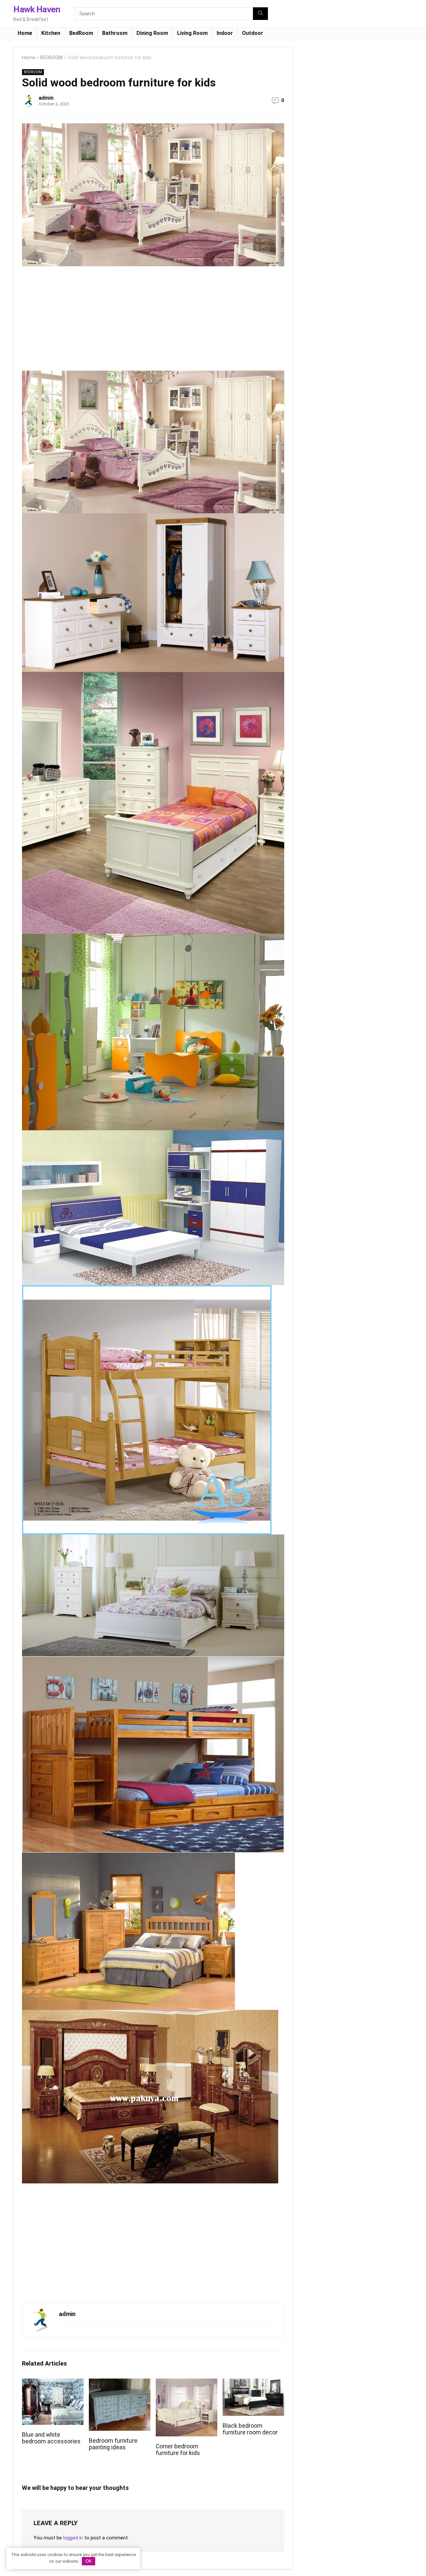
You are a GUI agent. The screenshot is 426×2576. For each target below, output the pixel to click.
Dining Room (152, 33)
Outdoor (253, 33)
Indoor (225, 33)
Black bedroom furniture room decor (250, 2429)
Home (25, 33)
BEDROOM (51, 58)
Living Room (192, 33)
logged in (73, 2538)
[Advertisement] (78, 321)
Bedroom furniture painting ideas (113, 2444)
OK (89, 2561)
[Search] (260, 14)
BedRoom (81, 33)
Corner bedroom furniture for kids (178, 2450)
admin (46, 98)
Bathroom (115, 33)
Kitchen (51, 33)
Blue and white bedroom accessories (51, 2438)
